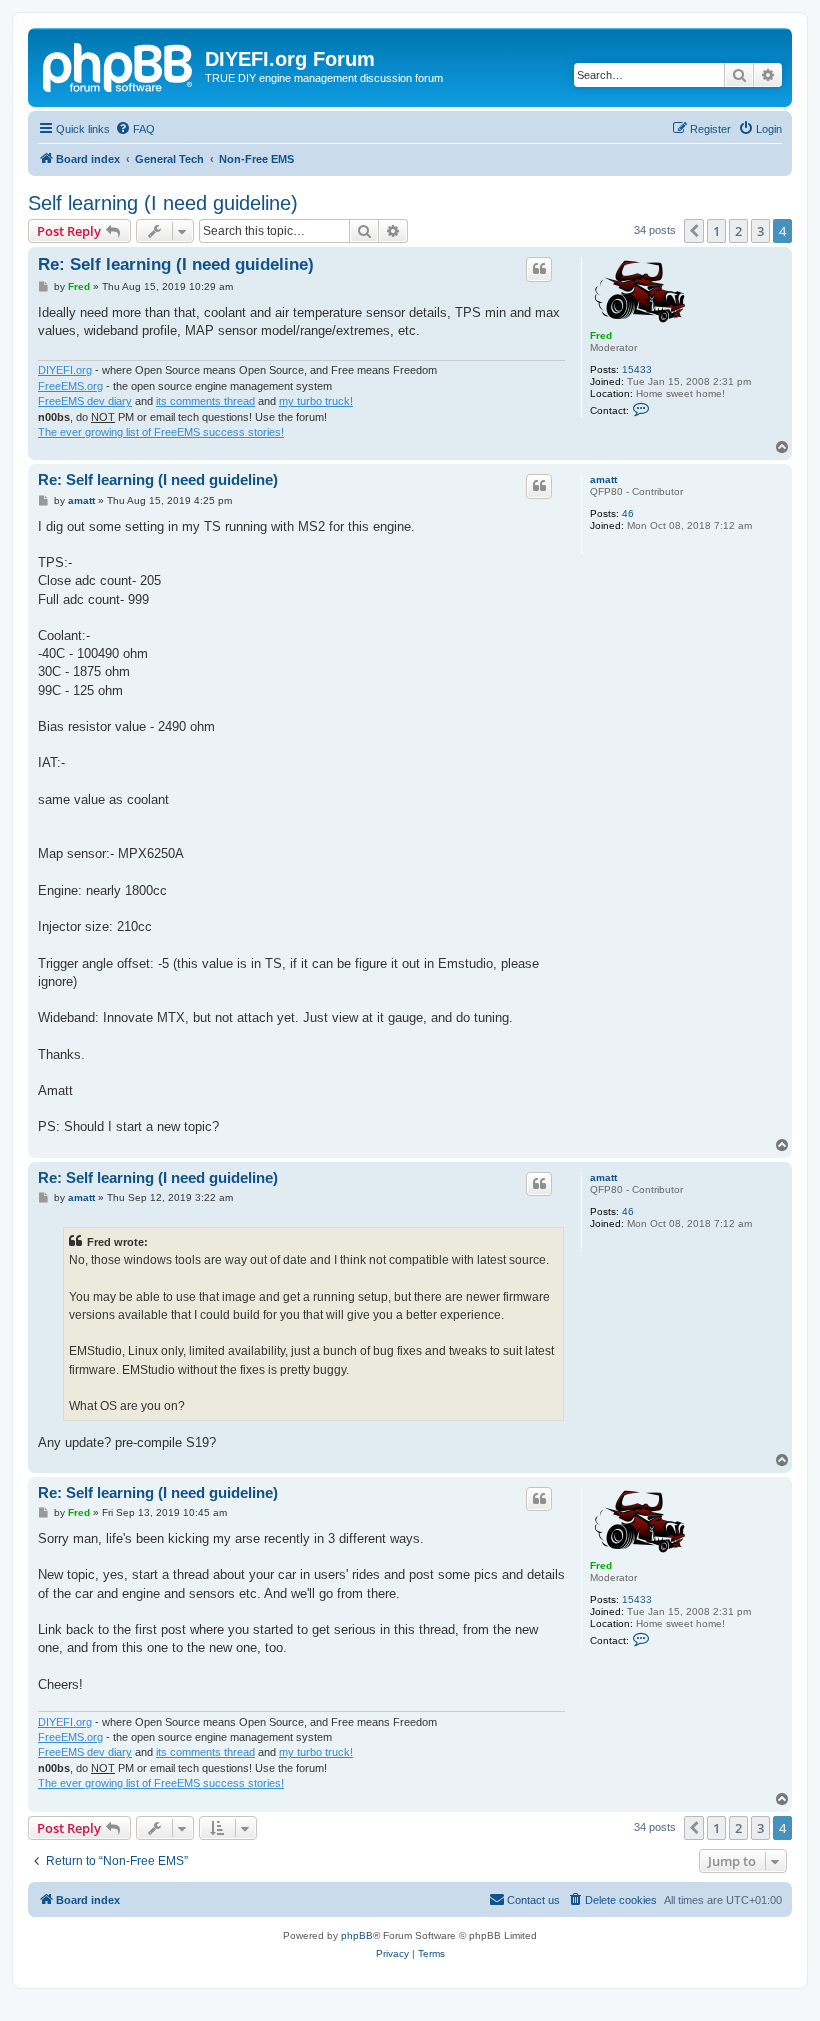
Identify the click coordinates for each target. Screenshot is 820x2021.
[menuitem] (135, 129)
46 (628, 513)
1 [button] (716, 231)
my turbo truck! (316, 401)
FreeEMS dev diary (85, 401)
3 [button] (760, 231)
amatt (603, 479)
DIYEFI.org (65, 370)
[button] (694, 231)
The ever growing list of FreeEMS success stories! (161, 432)
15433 (637, 369)
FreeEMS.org (70, 386)
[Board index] (119, 65)
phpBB (357, 1935)
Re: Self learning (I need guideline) (176, 264)
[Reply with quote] (539, 269)
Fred (601, 335)
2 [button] (738, 231)
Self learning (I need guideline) (163, 203)
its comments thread (205, 401)
